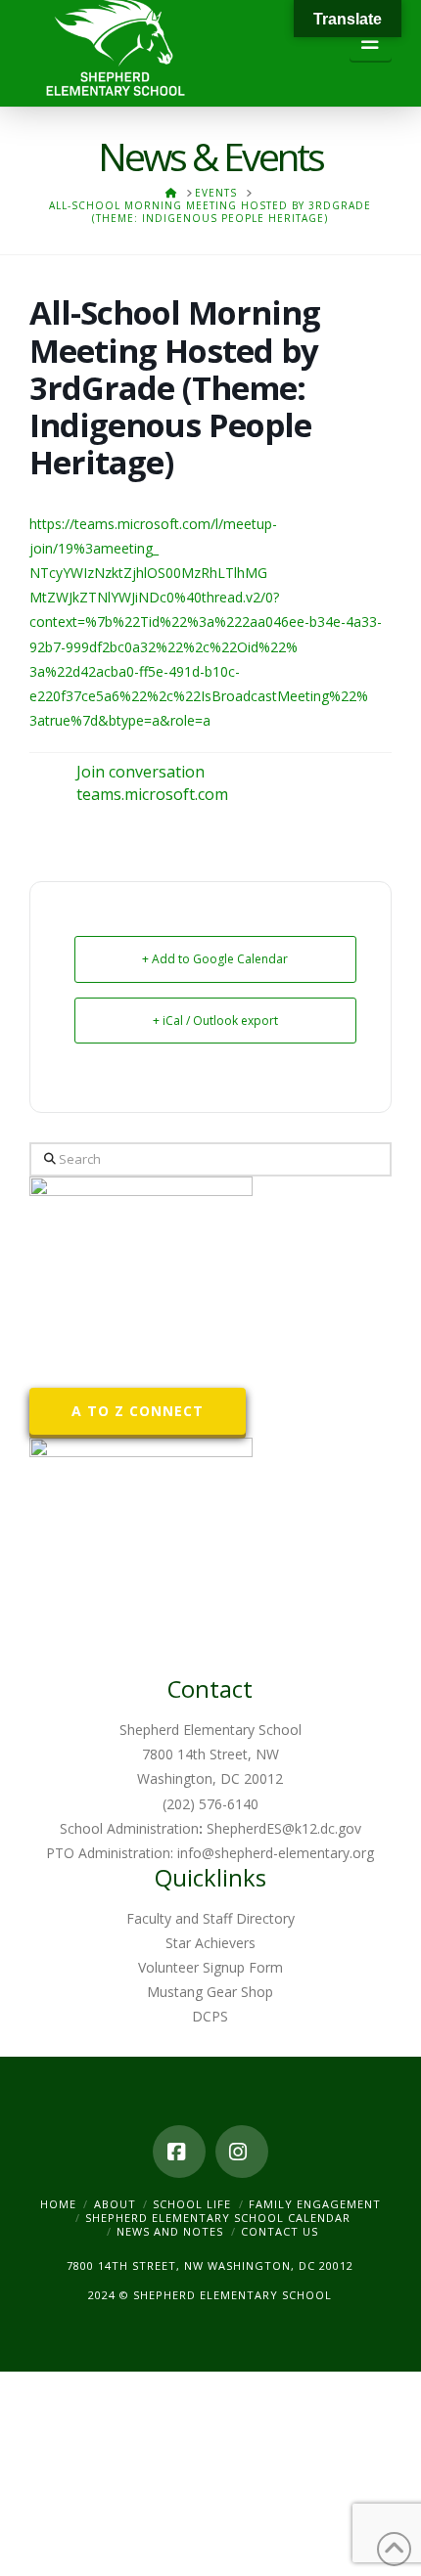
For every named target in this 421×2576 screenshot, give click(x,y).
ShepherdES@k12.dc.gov (284, 1828)
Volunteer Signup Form (210, 1967)
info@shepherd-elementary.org (276, 1853)
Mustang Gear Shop (210, 1992)
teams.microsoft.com (152, 794)
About (115, 2204)
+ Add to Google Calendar (215, 959)
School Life (192, 2204)
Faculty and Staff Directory (210, 1918)
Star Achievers (210, 1943)
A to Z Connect (138, 1411)
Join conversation (140, 772)
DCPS (210, 2016)
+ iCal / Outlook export (215, 1021)
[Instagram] (242, 2152)
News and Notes (170, 2231)
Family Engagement (315, 2204)
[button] (371, 42)
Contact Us (280, 2231)
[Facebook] (179, 2152)
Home (58, 2204)
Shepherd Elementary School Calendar (218, 2218)
